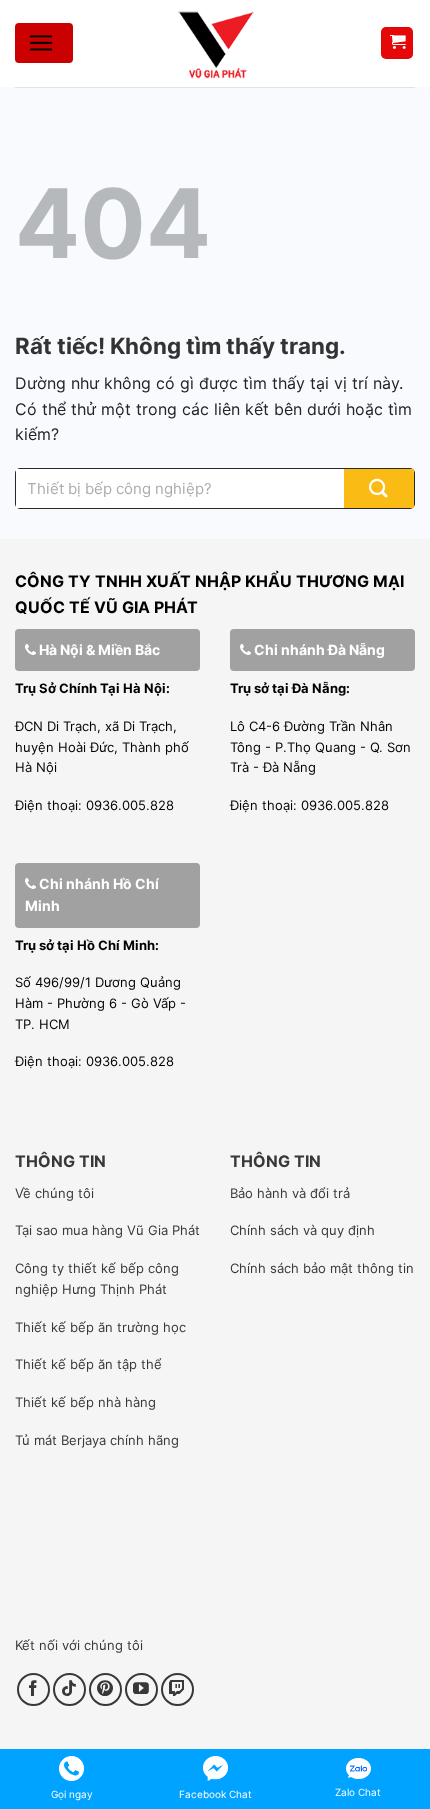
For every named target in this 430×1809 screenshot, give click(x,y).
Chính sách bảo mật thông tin (322, 1268)
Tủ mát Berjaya (60, 1440)
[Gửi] (379, 488)
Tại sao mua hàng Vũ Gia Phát (107, 1230)
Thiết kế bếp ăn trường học (100, 1327)
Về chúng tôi (54, 1193)
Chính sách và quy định (302, 1230)
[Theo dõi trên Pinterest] (105, 1689)
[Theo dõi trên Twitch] (177, 1689)
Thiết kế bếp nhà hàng (85, 1402)
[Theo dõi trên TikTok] (69, 1689)
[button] (397, 43)
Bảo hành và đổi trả (290, 1193)
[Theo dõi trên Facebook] (33, 1689)
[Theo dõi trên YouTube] (141, 1689)
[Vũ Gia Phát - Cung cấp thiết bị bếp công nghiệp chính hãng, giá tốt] (215, 43)
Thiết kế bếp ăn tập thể (88, 1364)
